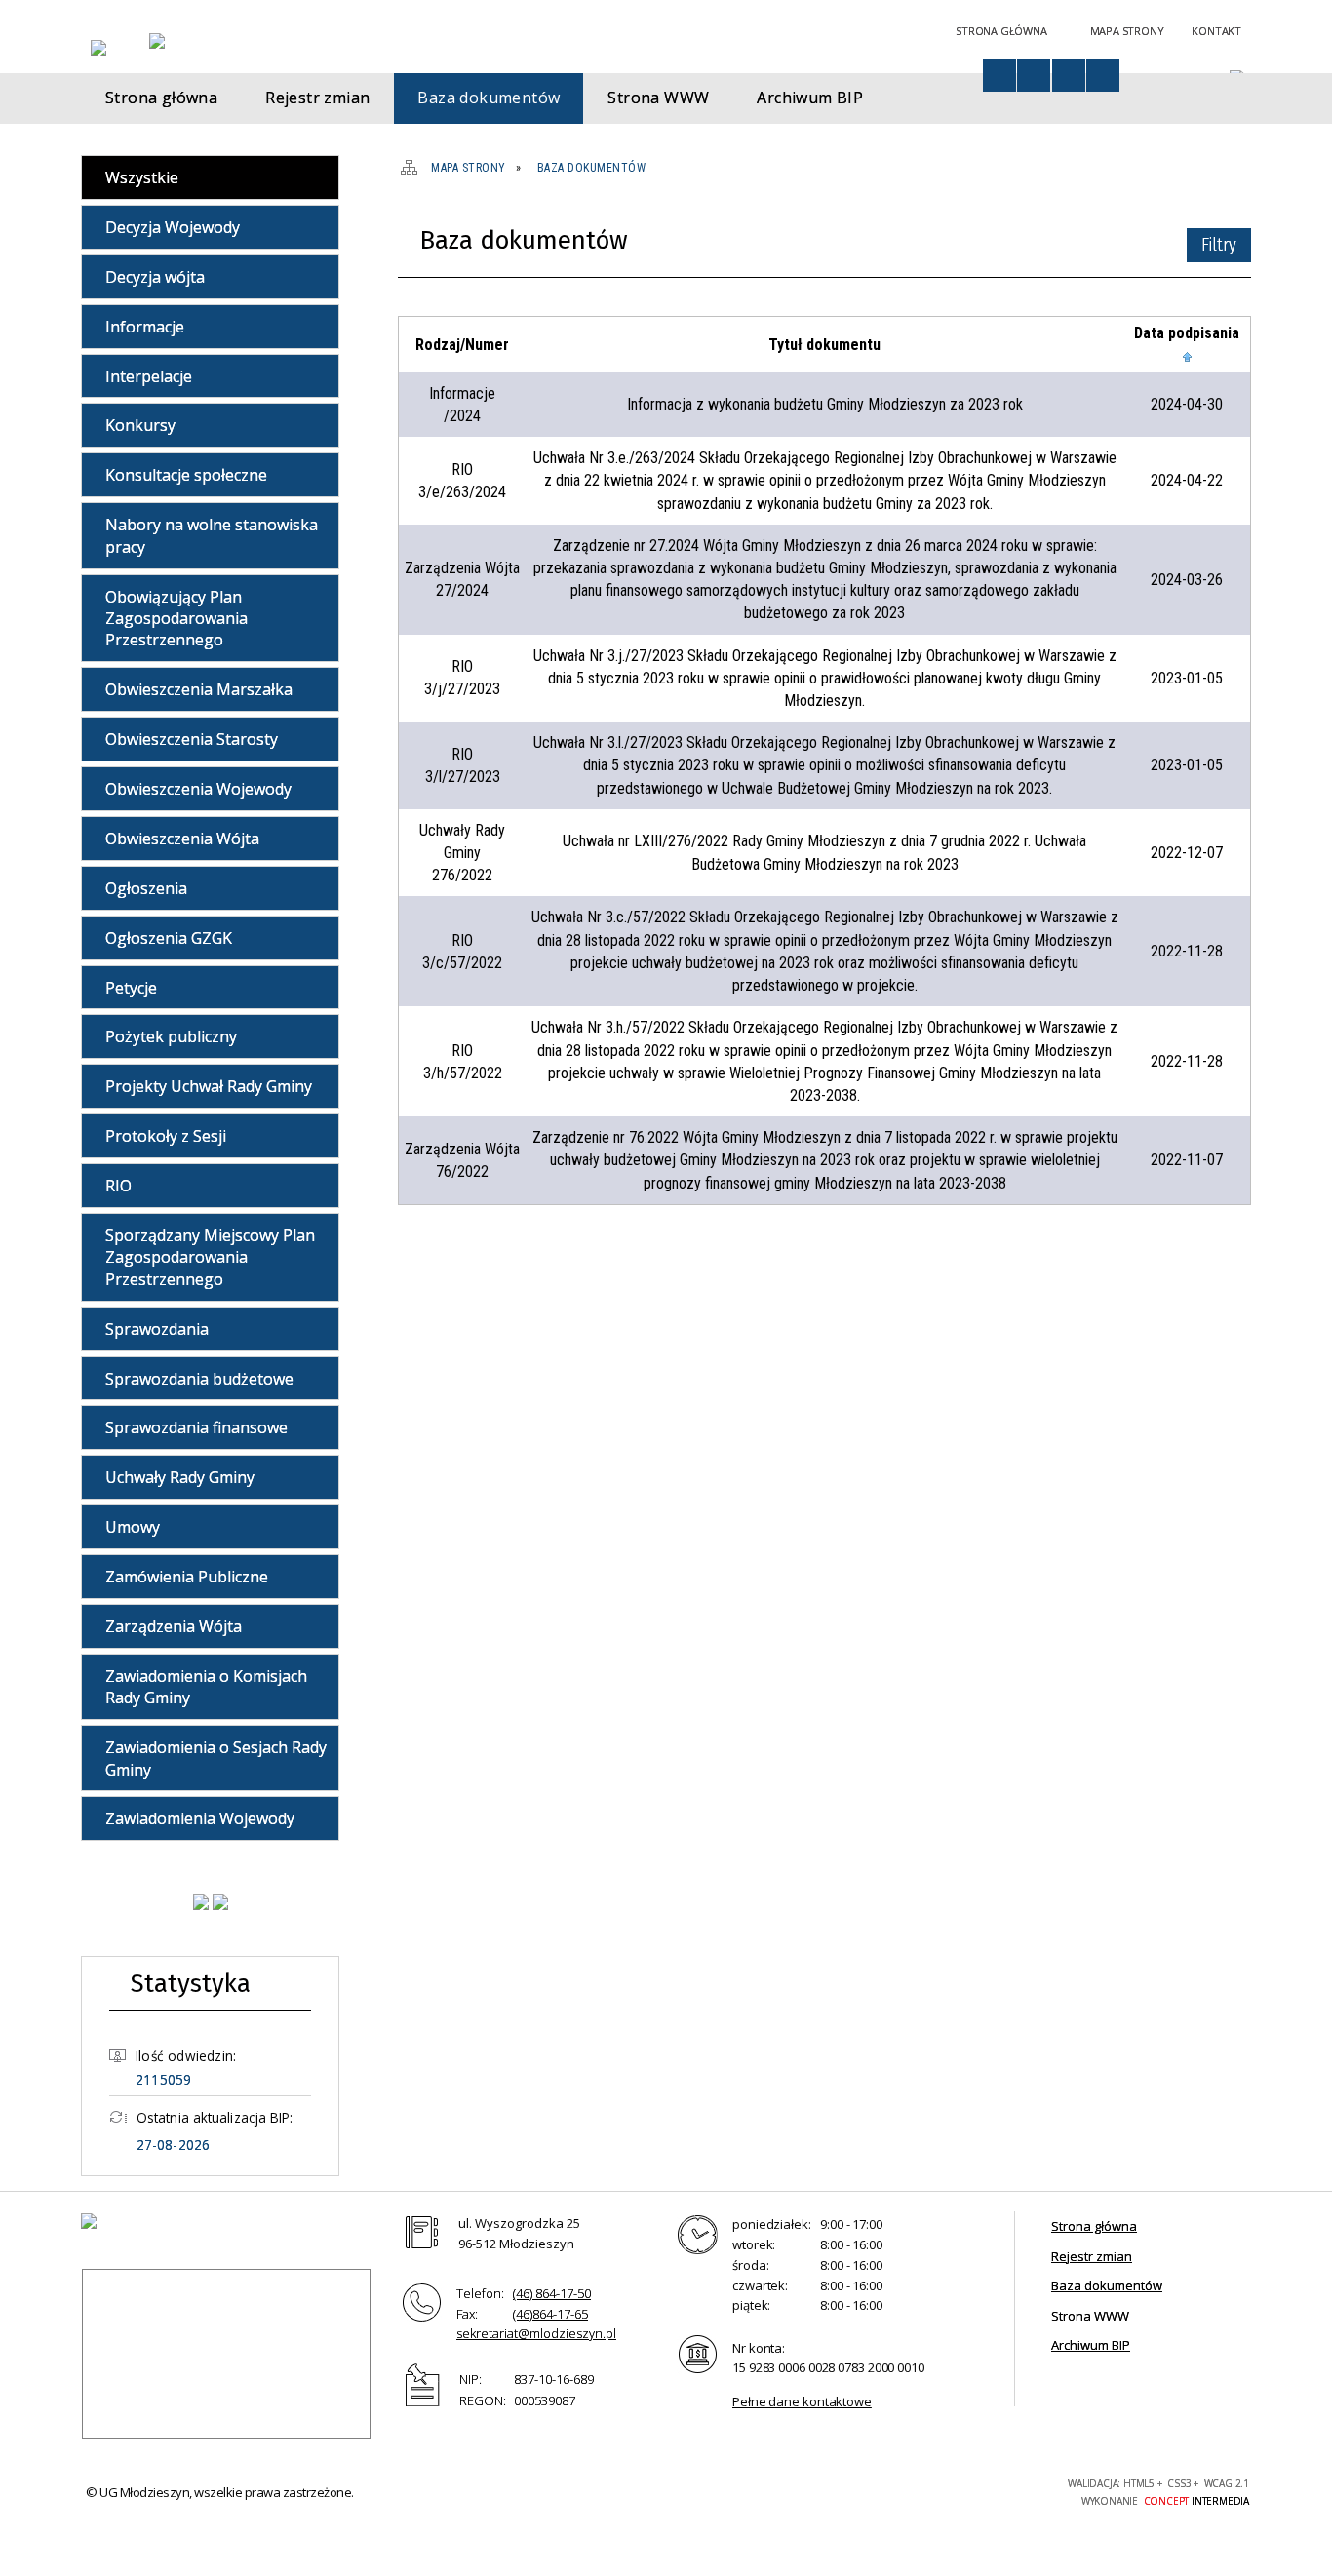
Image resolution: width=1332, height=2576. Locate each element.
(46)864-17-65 (550, 2314)
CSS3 (943, 2490)
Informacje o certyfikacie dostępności (724, 2493)
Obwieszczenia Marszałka (199, 689)
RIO (118, 1186)
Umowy (133, 1527)
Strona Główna (1001, 31)
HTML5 (914, 2490)
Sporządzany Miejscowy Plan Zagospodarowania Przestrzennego (210, 1257)
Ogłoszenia (146, 888)
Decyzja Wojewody (173, 227)
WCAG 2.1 (1004, 2489)
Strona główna (1094, 2226)
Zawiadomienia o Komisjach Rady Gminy (206, 1687)
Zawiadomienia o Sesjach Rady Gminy (216, 1758)
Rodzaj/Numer (462, 345)
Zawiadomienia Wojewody (200, 1818)
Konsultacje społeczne (186, 475)
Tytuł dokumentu (824, 345)
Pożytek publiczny (171, 1036)
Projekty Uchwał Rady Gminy (209, 1086)
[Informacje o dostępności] (999, 75)
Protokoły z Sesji (166, 1136)
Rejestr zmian (1092, 2256)
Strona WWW (1090, 2316)
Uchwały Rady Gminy (180, 1477)
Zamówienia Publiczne (187, 1577)
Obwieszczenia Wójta (182, 839)
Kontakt (1216, 31)
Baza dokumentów (1107, 2285)
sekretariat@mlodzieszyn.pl (536, 2333)
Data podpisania (1187, 333)
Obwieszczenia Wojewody (198, 789)
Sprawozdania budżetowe (199, 1379)
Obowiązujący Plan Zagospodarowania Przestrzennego (176, 619)
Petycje (131, 988)
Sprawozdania (157, 1329)
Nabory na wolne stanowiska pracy (212, 535)
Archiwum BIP (1091, 2345)
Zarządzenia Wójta (174, 1626)
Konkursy (140, 425)
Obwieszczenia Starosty (192, 739)
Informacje (145, 327)
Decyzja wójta (155, 277)
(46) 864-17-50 (552, 2293)
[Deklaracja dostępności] (1034, 75)
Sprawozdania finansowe (196, 1427)
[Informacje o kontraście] (1103, 75)
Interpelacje (149, 376)
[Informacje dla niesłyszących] (1069, 75)
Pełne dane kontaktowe (802, 2401)
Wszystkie (142, 177)
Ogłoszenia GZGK (169, 938)
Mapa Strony (1127, 31)
